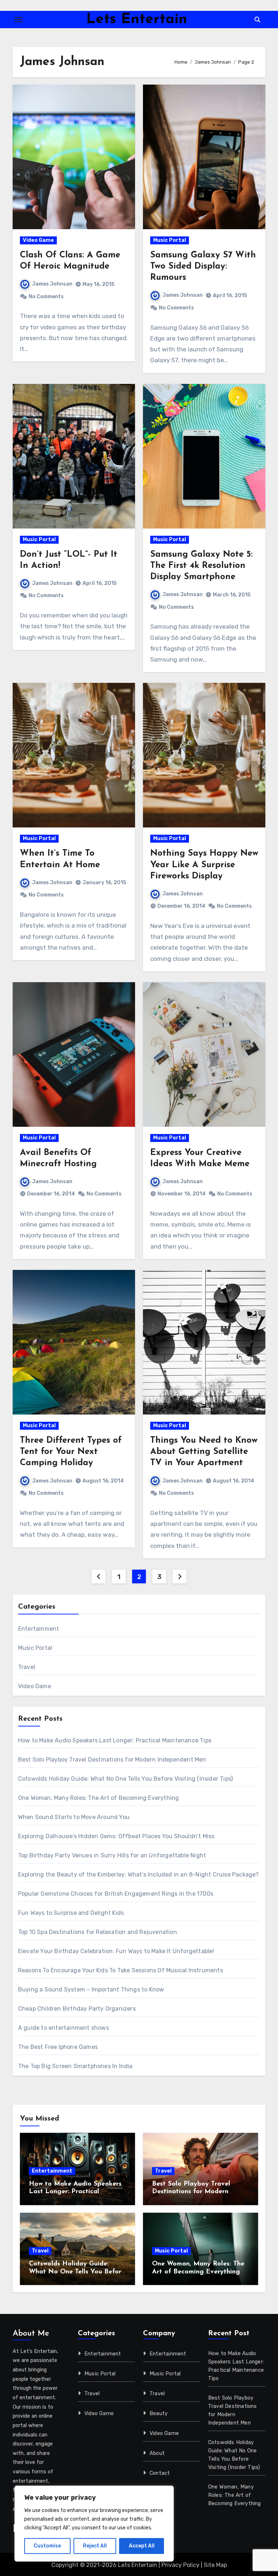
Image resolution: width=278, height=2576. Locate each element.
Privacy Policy (180, 2565)
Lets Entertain (137, 20)
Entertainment (39, 1629)
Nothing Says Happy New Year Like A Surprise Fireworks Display (204, 865)
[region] (94, 2524)
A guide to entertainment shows (64, 2028)
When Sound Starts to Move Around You (74, 1817)
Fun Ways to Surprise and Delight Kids (71, 1913)
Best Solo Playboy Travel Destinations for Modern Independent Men (112, 1760)
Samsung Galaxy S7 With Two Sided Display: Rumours (203, 266)
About (157, 2453)
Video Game (38, 240)
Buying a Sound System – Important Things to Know (91, 1989)
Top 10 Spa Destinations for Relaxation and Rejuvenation (98, 1932)
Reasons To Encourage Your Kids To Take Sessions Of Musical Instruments (121, 1970)
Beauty (159, 2414)
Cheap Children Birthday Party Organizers (77, 2009)
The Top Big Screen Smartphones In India (75, 2066)
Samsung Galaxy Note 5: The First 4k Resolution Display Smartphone (201, 566)
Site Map (215, 2565)
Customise (47, 2546)
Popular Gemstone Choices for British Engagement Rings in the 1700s (116, 1894)
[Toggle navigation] (18, 20)
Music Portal (170, 240)
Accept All (142, 2546)
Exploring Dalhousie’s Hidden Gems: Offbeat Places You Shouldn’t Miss (116, 1836)
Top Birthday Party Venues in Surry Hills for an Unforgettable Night (112, 1855)
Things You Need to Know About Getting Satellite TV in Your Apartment (204, 1452)
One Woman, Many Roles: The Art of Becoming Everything (99, 1798)
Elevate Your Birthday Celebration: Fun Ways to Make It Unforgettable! (116, 1951)
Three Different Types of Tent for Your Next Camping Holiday (71, 1452)
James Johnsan (52, 284)
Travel (27, 1667)
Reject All (95, 2546)
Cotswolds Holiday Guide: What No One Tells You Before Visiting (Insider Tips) (125, 1779)
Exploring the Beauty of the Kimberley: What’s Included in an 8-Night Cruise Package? (139, 1875)
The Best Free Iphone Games (58, 2047)
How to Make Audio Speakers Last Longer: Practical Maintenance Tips (115, 1740)
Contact (160, 2473)
